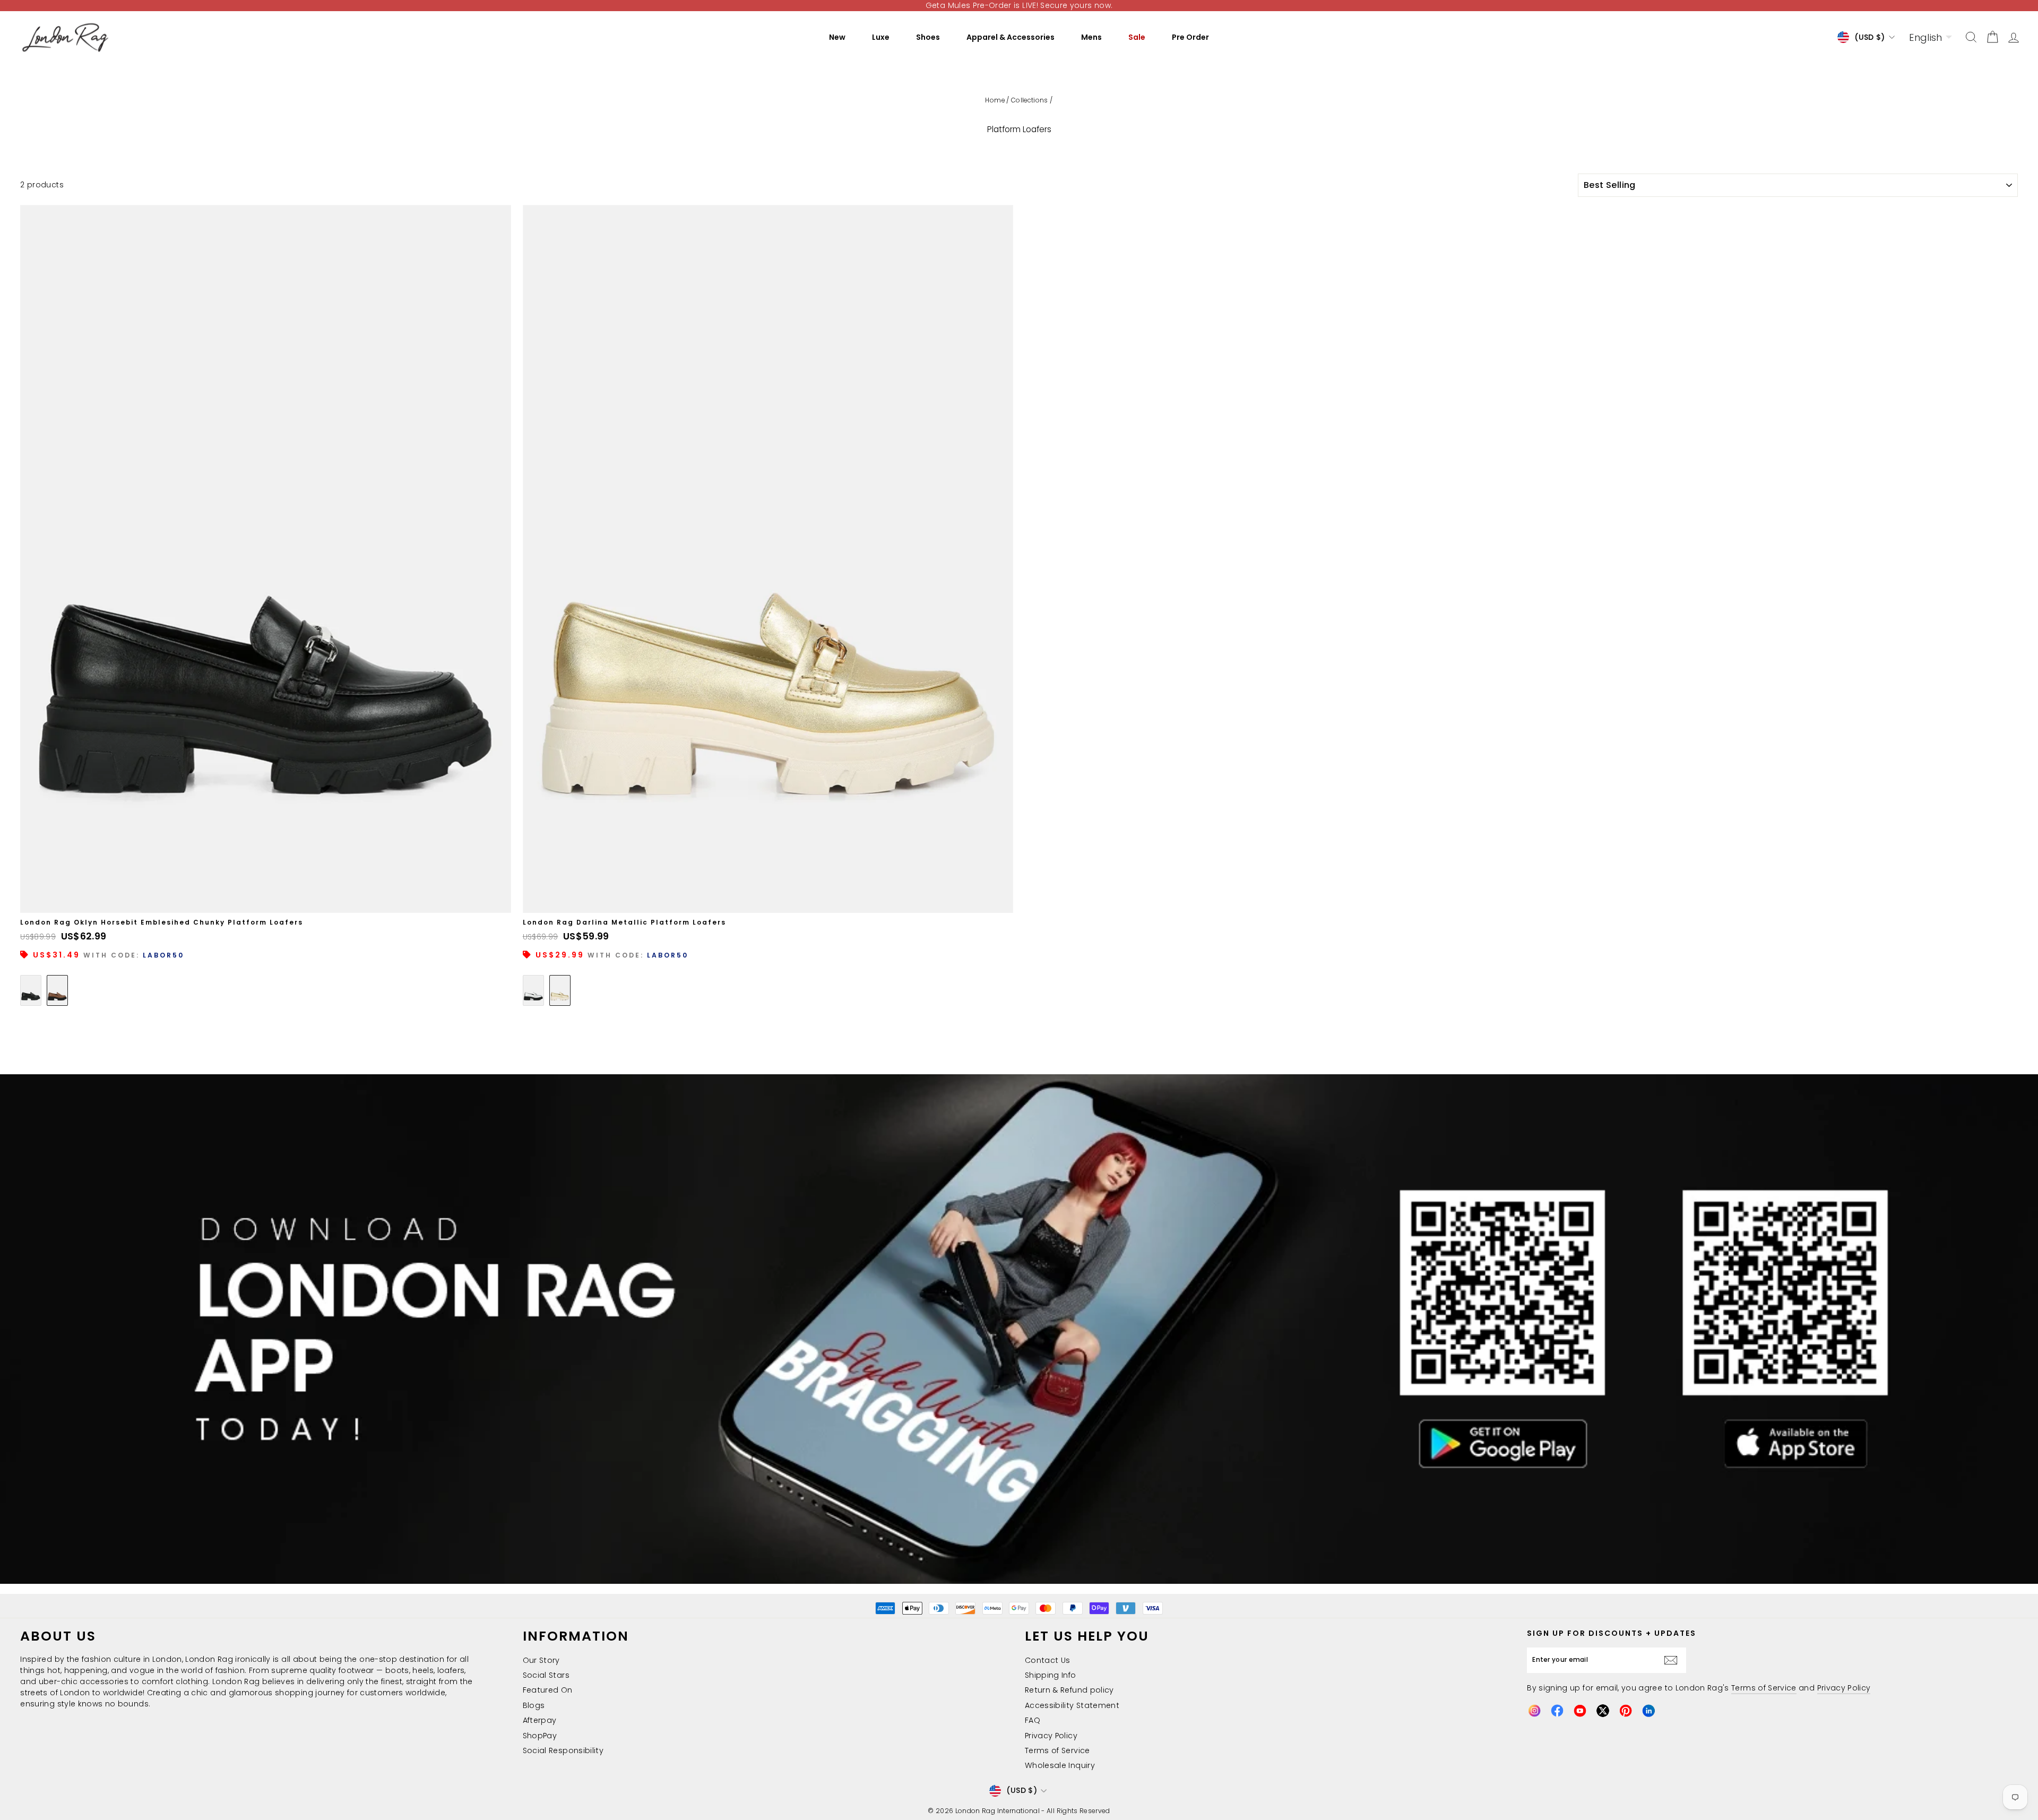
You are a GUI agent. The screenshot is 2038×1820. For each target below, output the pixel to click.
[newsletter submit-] (1673, 1660)
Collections (1030, 100)
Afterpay (540, 1720)
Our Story (541, 1660)
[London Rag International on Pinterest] (1626, 1711)
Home (995, 100)
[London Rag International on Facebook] (1557, 1711)
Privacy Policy (1051, 1736)
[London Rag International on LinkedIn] (1648, 1711)
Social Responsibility (563, 1750)
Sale (1137, 37)
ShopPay (540, 1736)
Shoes (928, 37)
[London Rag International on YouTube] (1580, 1711)
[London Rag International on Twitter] (1603, 1711)
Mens (1091, 37)
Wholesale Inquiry (1060, 1765)
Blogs (534, 1705)
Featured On (548, 1690)
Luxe (881, 37)
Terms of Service (1057, 1750)
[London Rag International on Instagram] (1534, 1711)
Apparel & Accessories (1011, 37)
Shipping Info (1051, 1675)
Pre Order (1190, 37)
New (837, 37)
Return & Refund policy (1069, 1690)
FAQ (1033, 1720)
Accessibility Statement (1072, 1705)
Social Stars (546, 1675)
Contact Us (1048, 1660)
